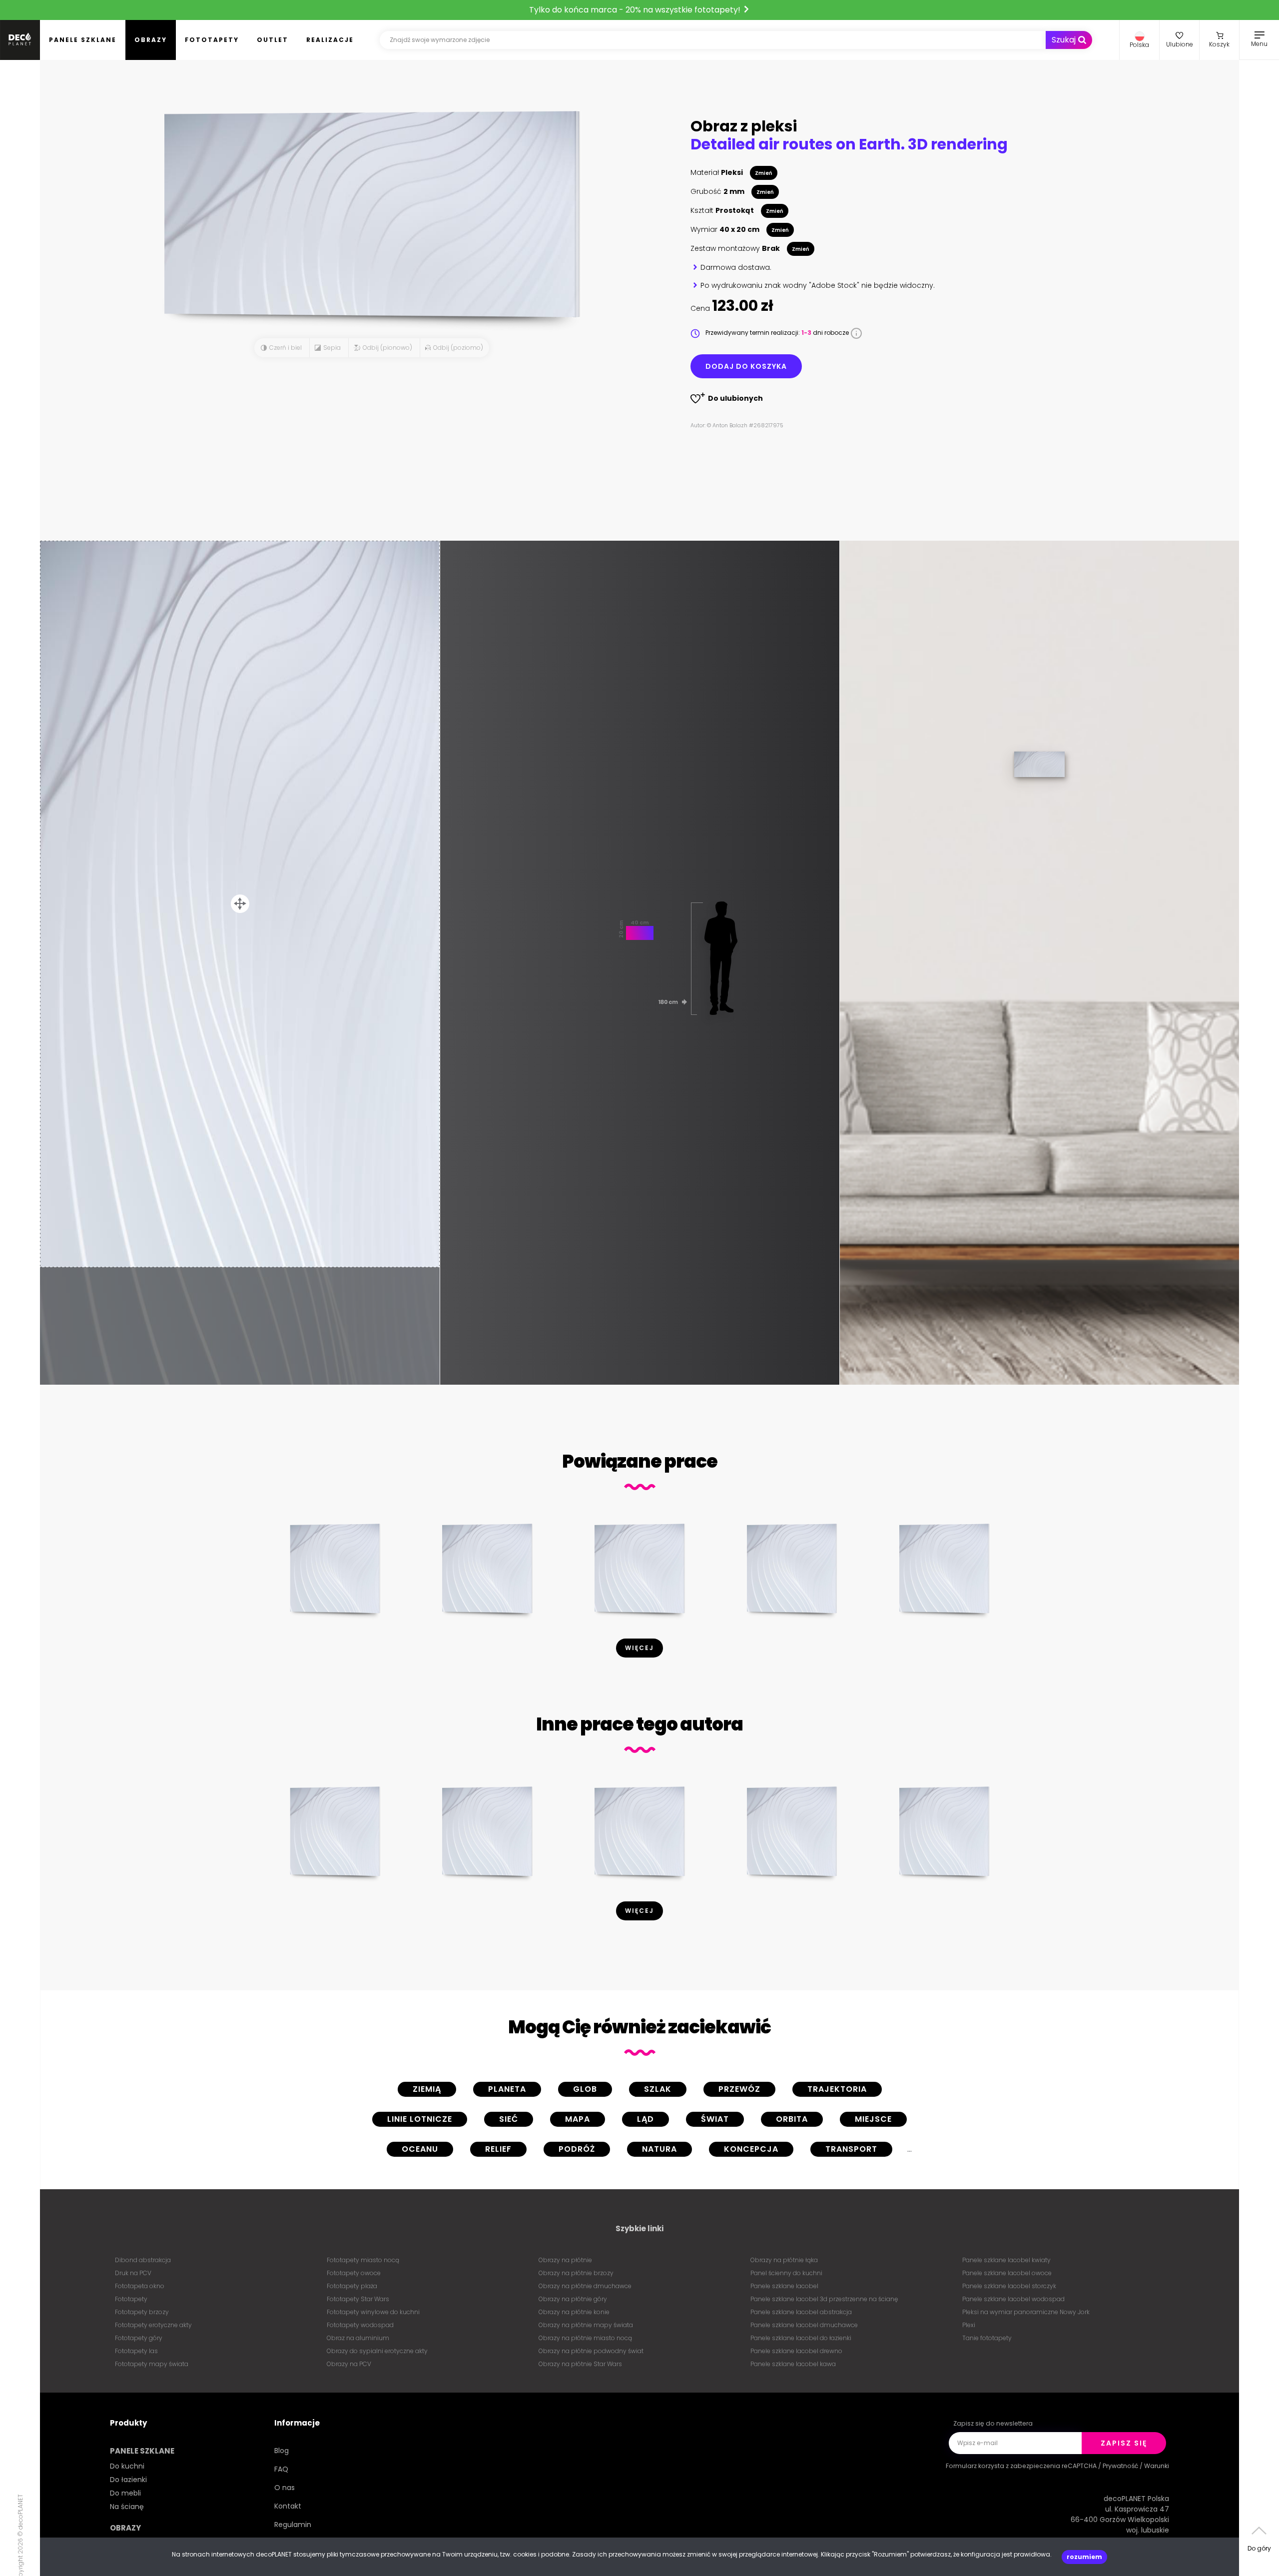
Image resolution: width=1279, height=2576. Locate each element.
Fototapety (212, 40)
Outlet (273, 40)
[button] (1139, 40)
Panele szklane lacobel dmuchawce (804, 2325)
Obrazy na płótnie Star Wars (580, 2364)
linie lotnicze (420, 2119)
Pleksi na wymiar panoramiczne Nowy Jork (1026, 2312)
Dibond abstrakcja (143, 2260)
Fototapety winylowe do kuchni (373, 2312)
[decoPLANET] (20, 40)
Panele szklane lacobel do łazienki (801, 2338)
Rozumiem (1084, 2557)
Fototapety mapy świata (152, 2364)
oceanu (420, 2149)
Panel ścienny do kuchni (786, 2273)
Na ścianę (127, 2507)
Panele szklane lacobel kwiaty (1006, 2260)
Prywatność (1120, 2466)
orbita (792, 2119)
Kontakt (288, 2506)
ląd (645, 2119)
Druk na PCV (133, 2273)
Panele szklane (83, 40)
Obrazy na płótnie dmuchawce (585, 2286)
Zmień (764, 173)
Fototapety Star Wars (358, 2299)
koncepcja (751, 2149)
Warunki (1157, 2466)
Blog (282, 2451)
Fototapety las (136, 2351)
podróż (577, 2149)
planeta (507, 2089)
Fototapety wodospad (360, 2325)
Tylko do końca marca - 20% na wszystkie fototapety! (636, 10)
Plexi (969, 2325)
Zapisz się (1124, 2443)
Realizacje (330, 40)
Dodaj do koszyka (746, 366)
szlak (658, 2089)
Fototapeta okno (140, 2286)
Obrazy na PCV (349, 2364)
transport (851, 2149)
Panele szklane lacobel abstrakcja (801, 2312)
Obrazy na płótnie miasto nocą (585, 2338)
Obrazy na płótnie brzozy (576, 2273)
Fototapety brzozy (142, 2312)
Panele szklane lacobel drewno (796, 2351)
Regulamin (293, 2525)
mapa (578, 2119)
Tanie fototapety (987, 2338)
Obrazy (151, 40)
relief (498, 2149)
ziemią (427, 2089)
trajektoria (837, 2089)
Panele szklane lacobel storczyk (1009, 2286)
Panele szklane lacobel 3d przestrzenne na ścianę (824, 2299)
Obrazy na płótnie (565, 2260)
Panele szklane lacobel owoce (1007, 2273)
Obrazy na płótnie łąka (784, 2260)
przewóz (739, 2089)
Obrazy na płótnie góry (573, 2299)
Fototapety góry (139, 2338)
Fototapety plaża (352, 2286)
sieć (509, 2119)
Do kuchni (127, 2466)
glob (585, 2089)
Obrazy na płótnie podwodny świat (591, 2351)
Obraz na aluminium (358, 2338)
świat (715, 2119)
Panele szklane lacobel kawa (793, 2364)
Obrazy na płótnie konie (574, 2312)
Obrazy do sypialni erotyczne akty (377, 2351)
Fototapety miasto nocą (363, 2260)
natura (659, 2149)
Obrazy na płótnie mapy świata (586, 2325)
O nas (285, 2488)
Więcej (639, 1648)
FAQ (281, 2469)
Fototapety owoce (354, 2273)
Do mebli (125, 2493)
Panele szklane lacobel (784, 2286)
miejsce (873, 2119)
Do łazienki (128, 2480)
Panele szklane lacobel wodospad (1013, 2299)
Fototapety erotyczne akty (153, 2325)
